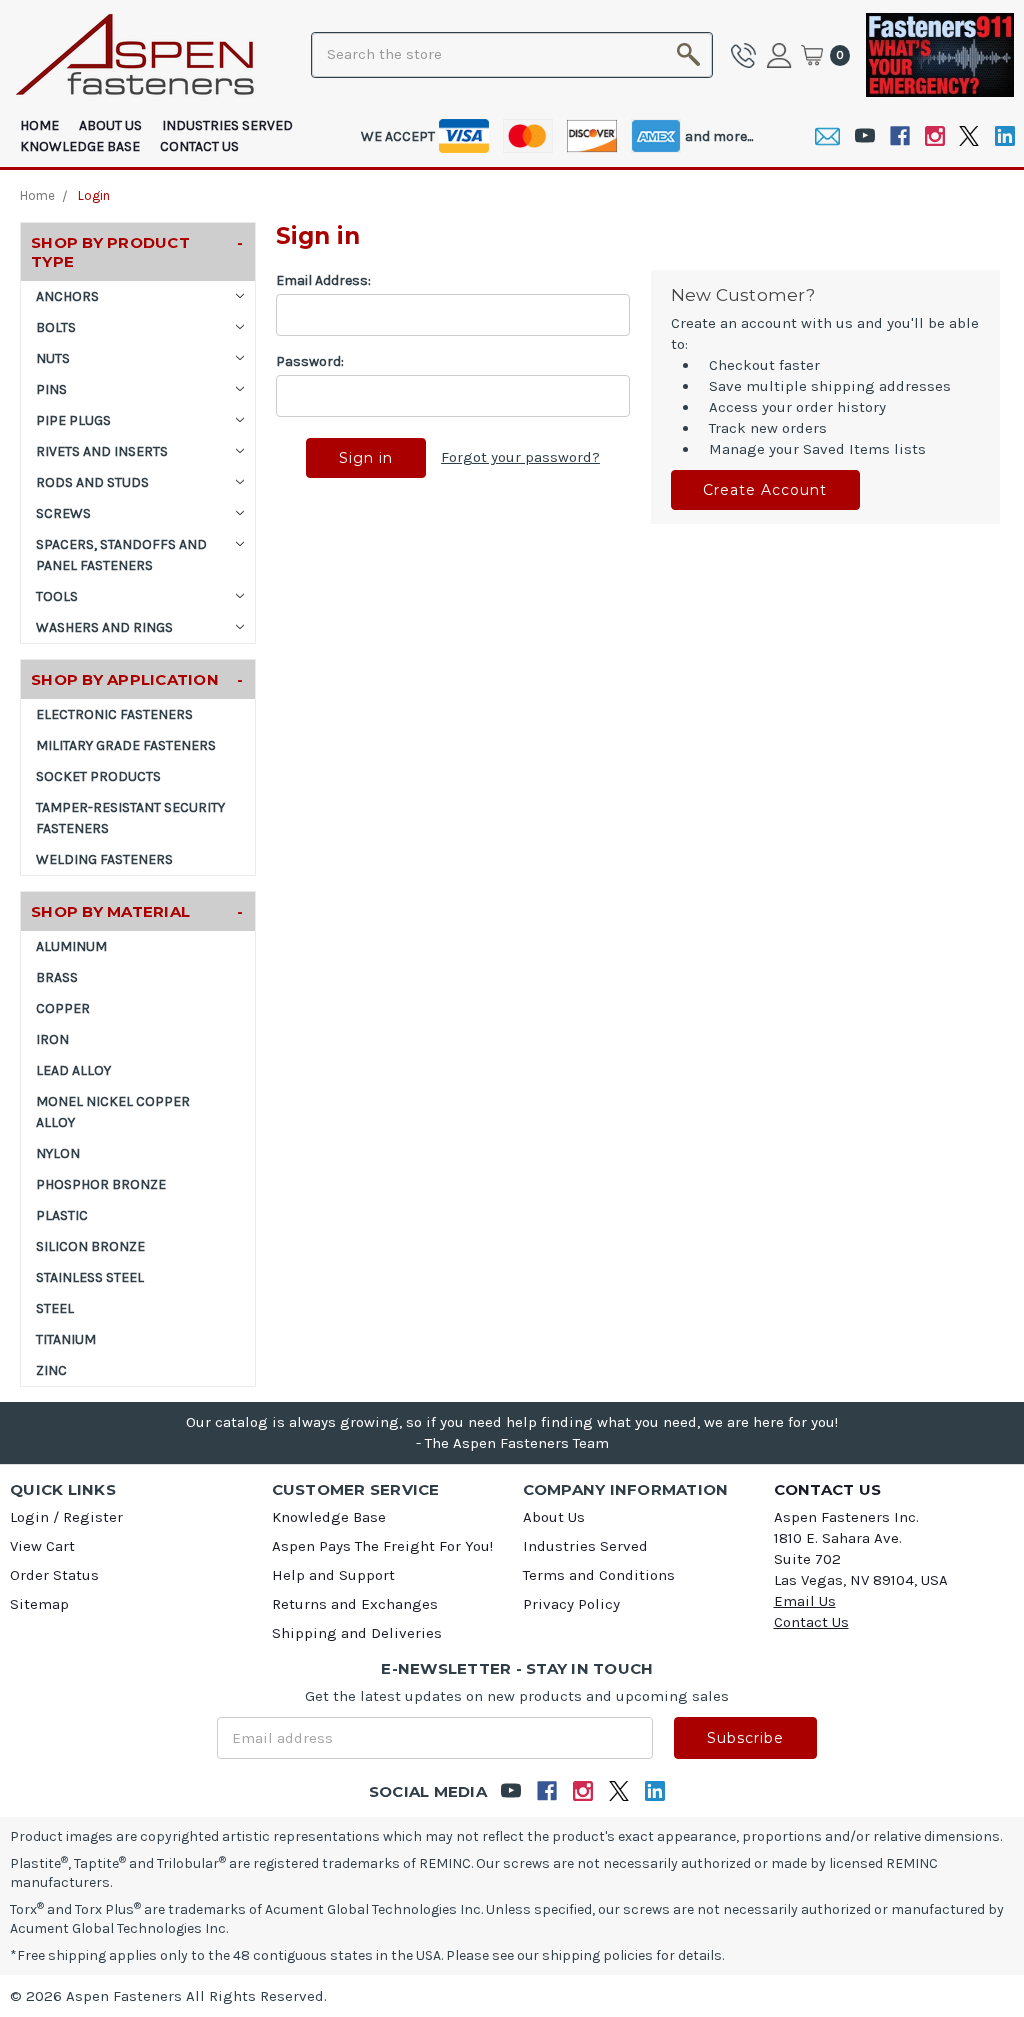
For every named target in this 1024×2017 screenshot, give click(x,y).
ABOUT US (110, 125)
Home (39, 125)
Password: (310, 361)
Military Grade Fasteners (126, 745)
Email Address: (323, 280)
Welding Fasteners (104, 859)
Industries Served (227, 125)
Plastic (62, 1215)
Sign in (782, 55)
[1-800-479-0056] (747, 55)
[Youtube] (864, 136)
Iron (52, 1039)
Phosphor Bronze (101, 1184)
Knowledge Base (80, 146)
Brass (57, 977)
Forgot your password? (520, 457)
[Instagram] (934, 136)
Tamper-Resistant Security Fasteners (130, 818)
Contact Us (199, 146)
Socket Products (98, 776)
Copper (63, 1008)
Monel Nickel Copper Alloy (113, 1112)
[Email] (827, 136)
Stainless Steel (90, 1277)
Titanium (66, 1339)
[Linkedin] (1004, 136)
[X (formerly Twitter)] (969, 136)
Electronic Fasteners (114, 714)
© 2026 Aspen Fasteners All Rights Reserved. (168, 1996)
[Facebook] (899, 136)
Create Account (765, 490)
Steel (55, 1308)
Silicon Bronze (90, 1246)
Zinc (51, 1370)
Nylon (58, 1153)
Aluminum (71, 946)
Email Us (805, 1601)
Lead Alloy (73, 1070)
